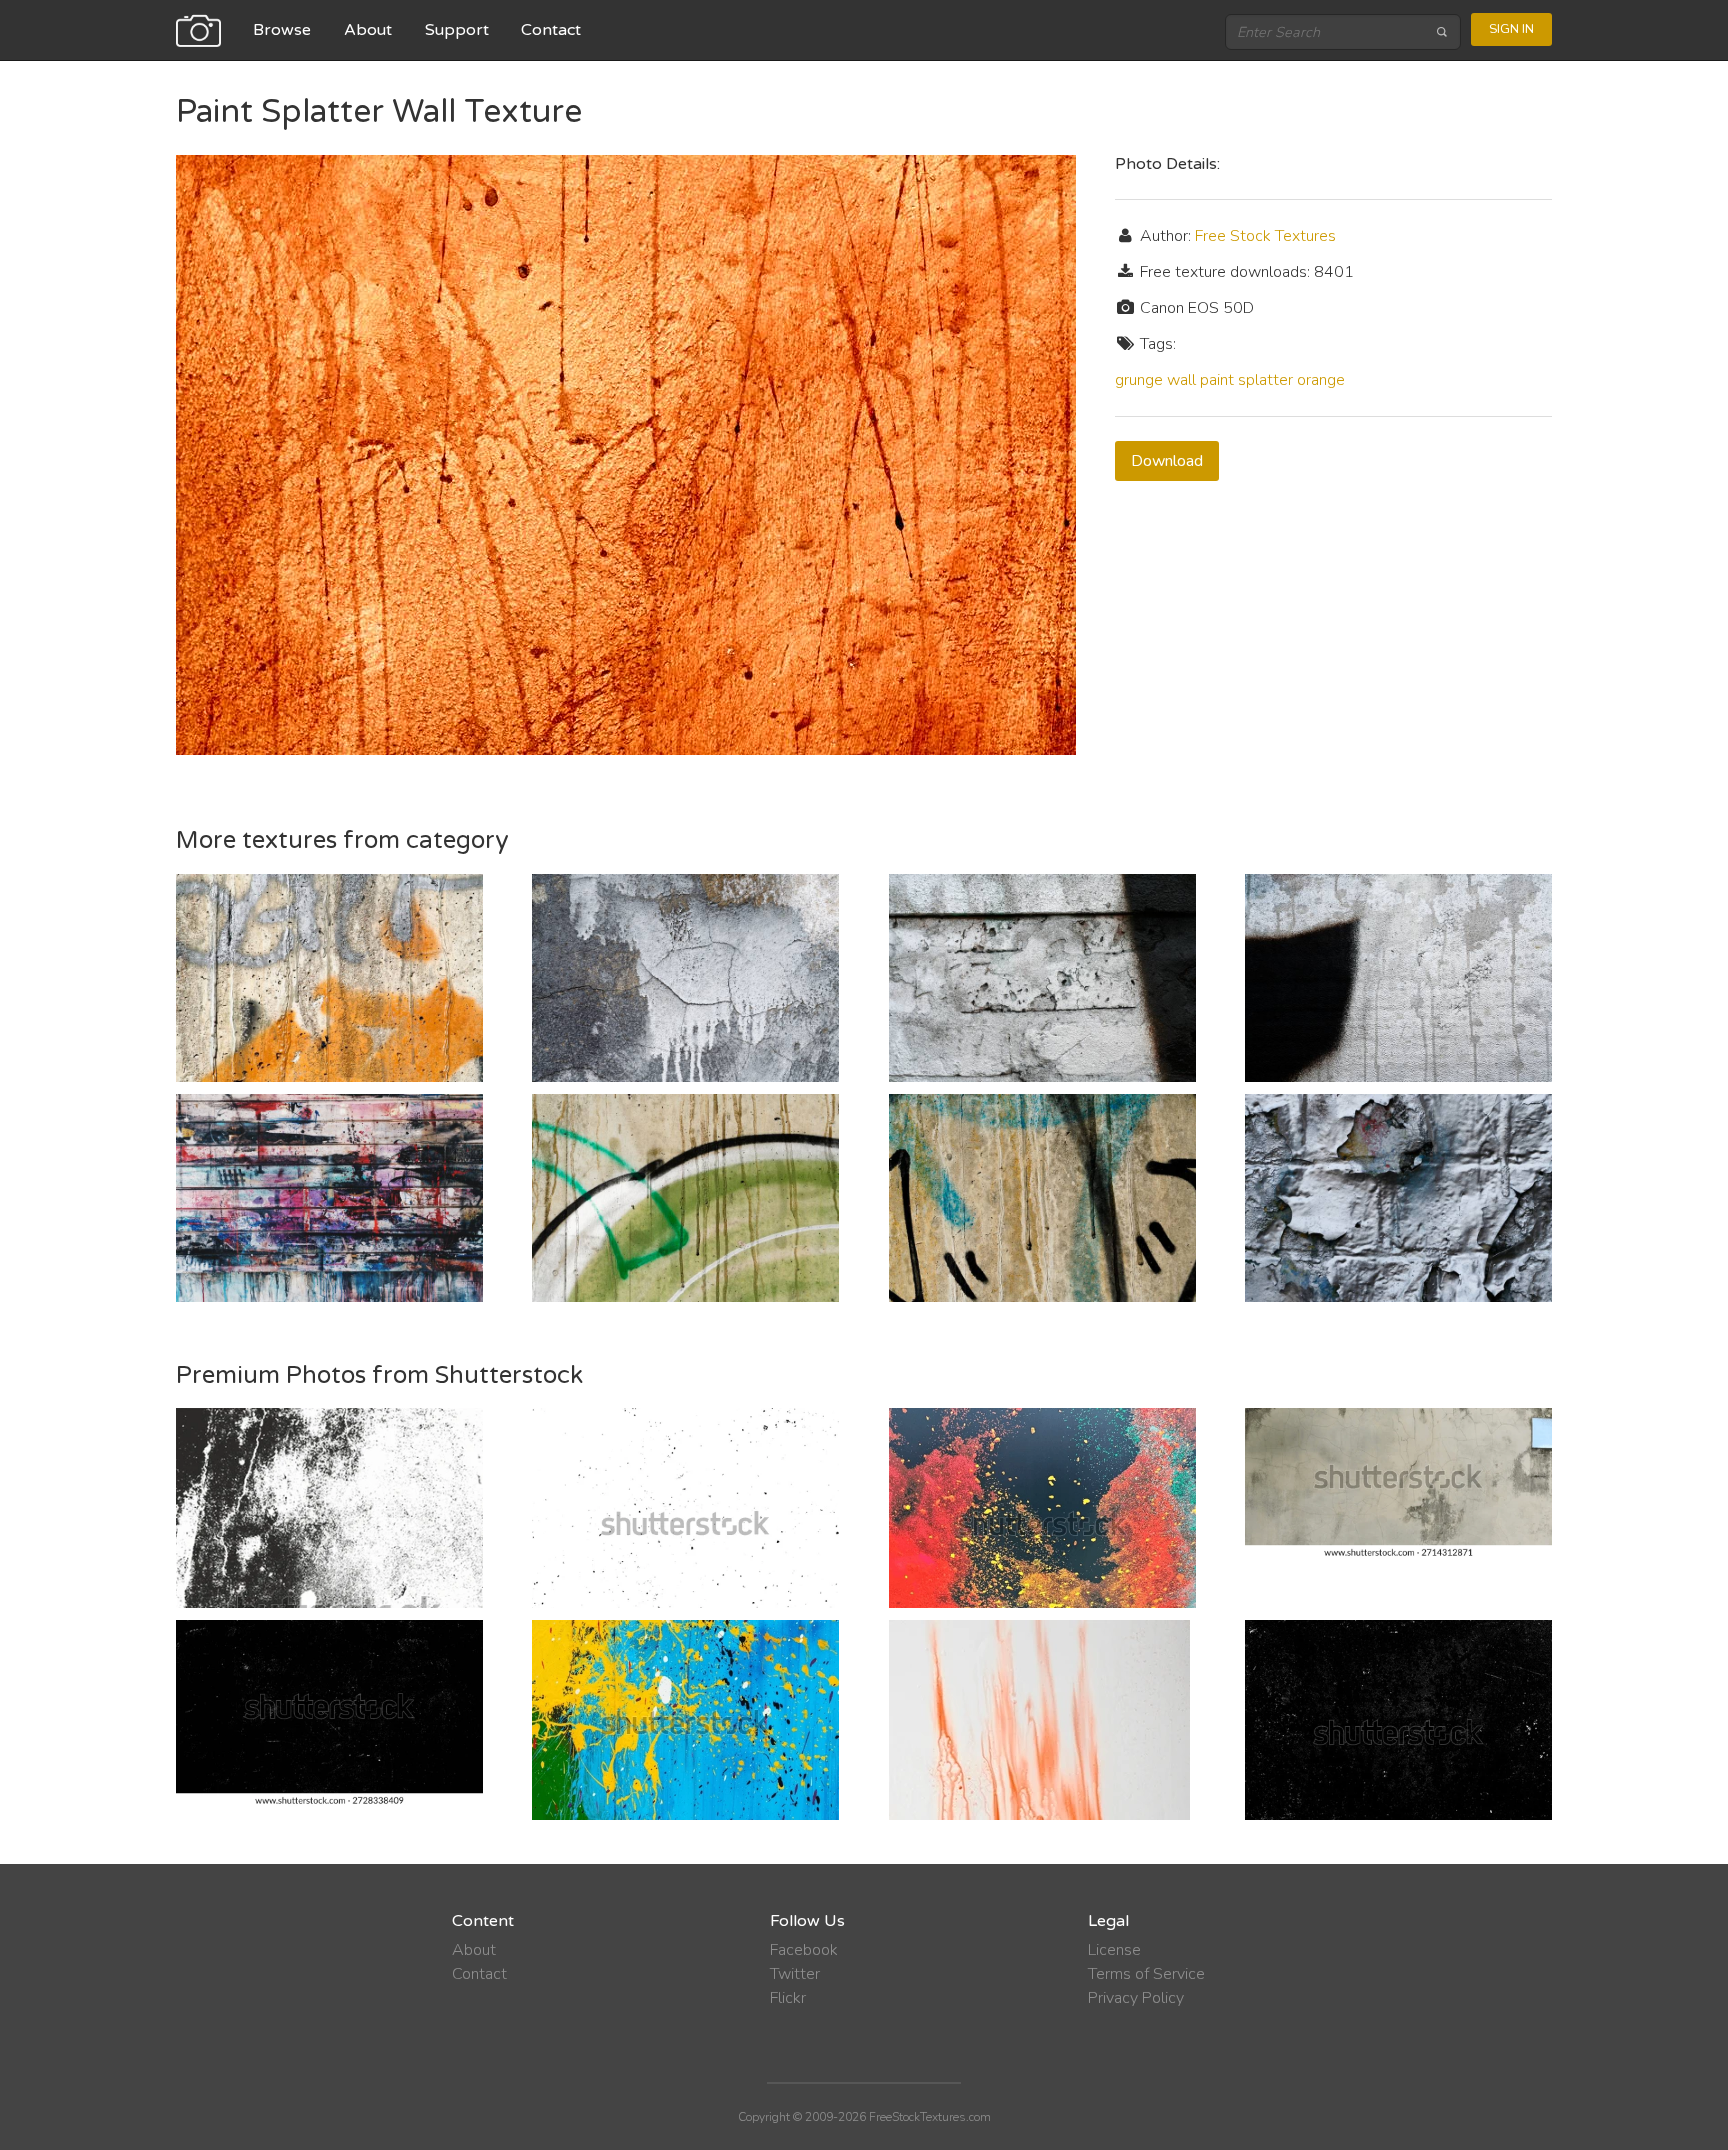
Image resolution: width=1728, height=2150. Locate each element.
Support (457, 30)
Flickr (788, 1998)
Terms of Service (1146, 1974)
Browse (282, 30)
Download (1167, 461)
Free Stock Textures (1265, 236)
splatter (1265, 380)
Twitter (795, 1974)
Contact (551, 30)
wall (1181, 380)
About (368, 30)
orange (1321, 380)
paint (1217, 380)
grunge (1139, 380)
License (1114, 1950)
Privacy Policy (1136, 1998)
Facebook (804, 1950)
